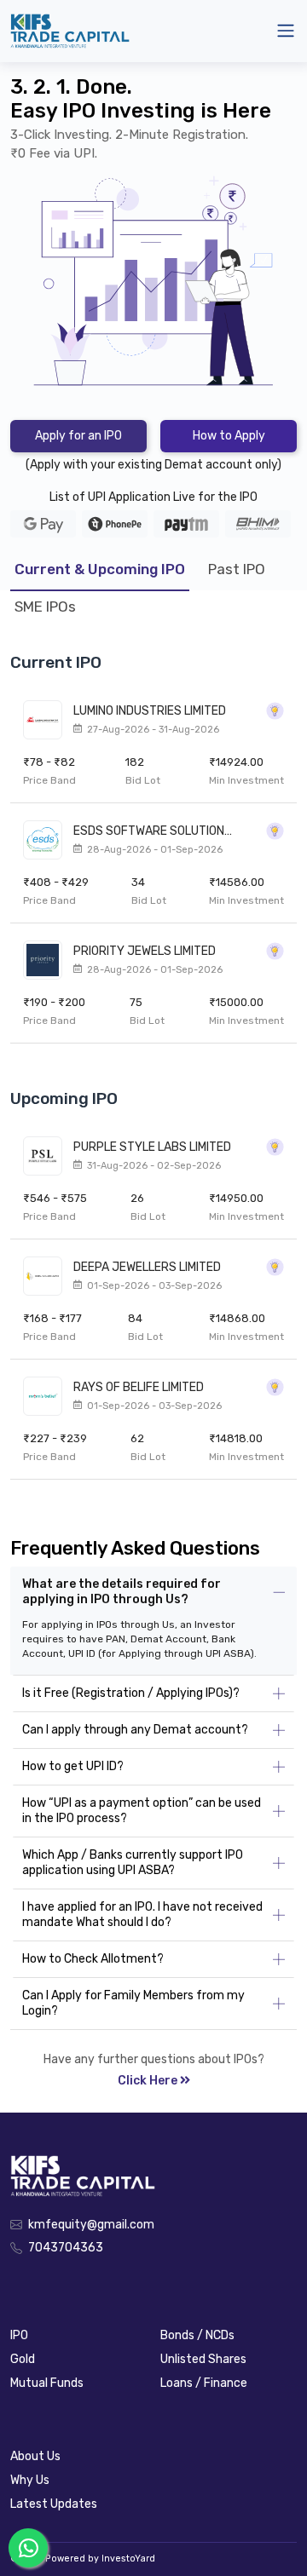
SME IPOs (45, 607)
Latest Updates (54, 2504)
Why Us (30, 2480)
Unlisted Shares (203, 2359)
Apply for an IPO (78, 436)
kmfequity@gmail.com (91, 2225)
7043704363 (66, 2248)
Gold (23, 2359)
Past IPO (237, 569)
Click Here (148, 2081)
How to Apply (229, 436)
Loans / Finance (204, 2383)
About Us (35, 2456)
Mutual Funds (47, 2383)
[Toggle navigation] (286, 31)
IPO (19, 2335)
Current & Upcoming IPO (100, 569)
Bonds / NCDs (197, 2335)
